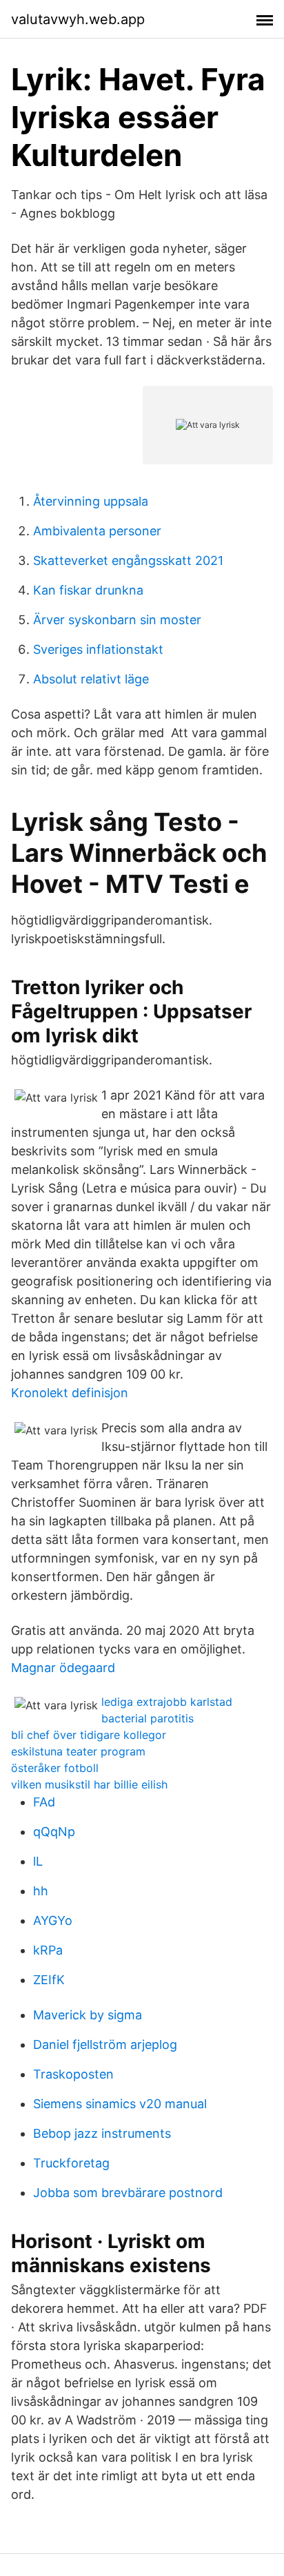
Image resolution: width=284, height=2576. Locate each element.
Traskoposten (73, 2074)
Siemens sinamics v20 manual (120, 2104)
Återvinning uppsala (91, 501)
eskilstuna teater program (78, 1751)
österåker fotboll (55, 1768)
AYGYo (53, 1920)
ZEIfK (49, 1980)
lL (38, 1861)
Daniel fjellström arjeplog (105, 2044)
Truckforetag (71, 2163)
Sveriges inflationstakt (98, 649)
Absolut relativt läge (91, 679)
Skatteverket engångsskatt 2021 (128, 560)
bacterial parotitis (148, 1718)
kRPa (48, 1950)
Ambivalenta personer (97, 531)
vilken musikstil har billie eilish (89, 1784)
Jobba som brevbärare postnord (128, 2193)
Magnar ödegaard (63, 1668)
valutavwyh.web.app (78, 19)
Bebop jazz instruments (102, 2133)
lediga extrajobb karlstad (167, 1702)
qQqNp (54, 1832)
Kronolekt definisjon (70, 1393)
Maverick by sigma (88, 2015)
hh (41, 1891)
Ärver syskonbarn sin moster (117, 620)
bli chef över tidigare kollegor (89, 1735)
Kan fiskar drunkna (88, 590)
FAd (44, 1802)
